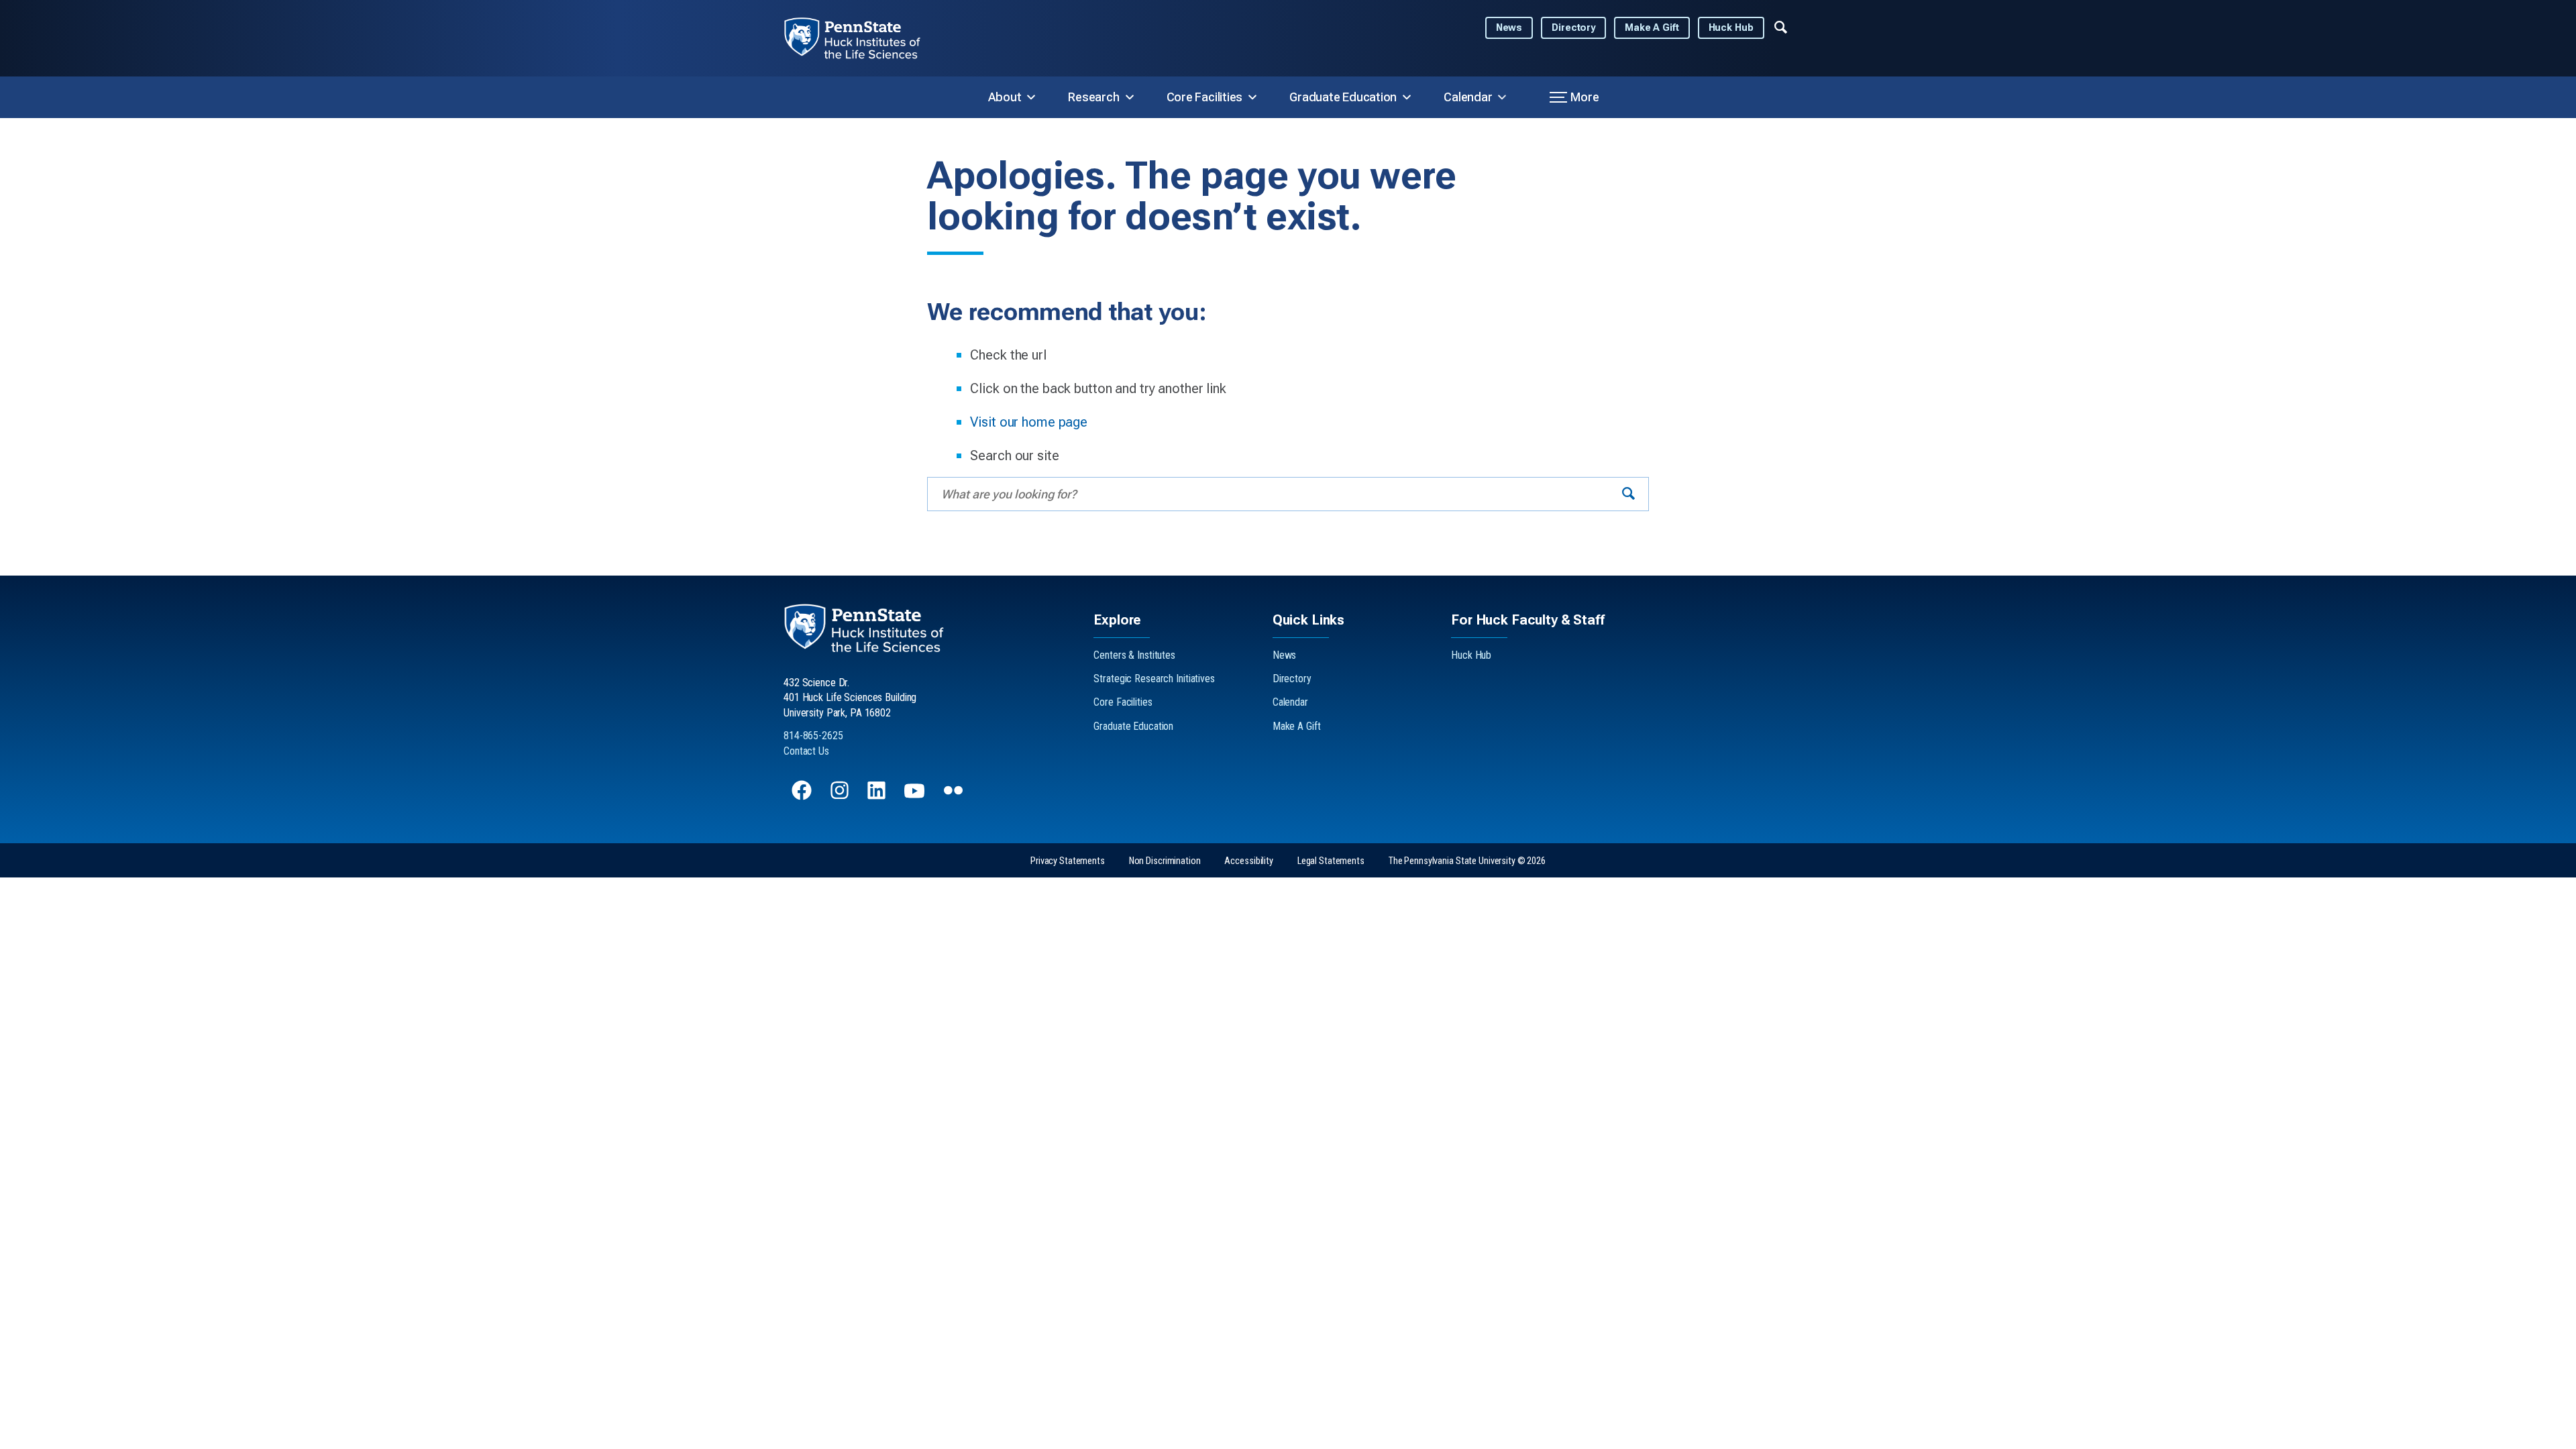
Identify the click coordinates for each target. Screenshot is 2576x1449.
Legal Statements (1331, 861)
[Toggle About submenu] (1031, 97)
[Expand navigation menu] (1781, 26)
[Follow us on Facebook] (803, 797)
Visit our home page (1029, 422)
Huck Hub (1731, 28)
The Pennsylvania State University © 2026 (1467, 861)
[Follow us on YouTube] (916, 797)
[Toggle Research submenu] (1130, 97)
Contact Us (806, 751)
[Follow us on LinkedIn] (878, 797)
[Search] (1628, 494)
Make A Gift (1652, 28)
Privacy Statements (1068, 861)
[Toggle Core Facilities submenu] (1252, 97)
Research (1093, 97)
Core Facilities (1205, 97)
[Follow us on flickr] (955, 797)
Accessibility (1248, 861)
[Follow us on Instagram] (841, 797)
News (1509, 28)
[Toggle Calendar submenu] (1502, 97)
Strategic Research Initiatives (1154, 679)
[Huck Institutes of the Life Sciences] (863, 38)
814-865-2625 (813, 736)
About (1005, 97)
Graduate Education (1343, 97)
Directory (1573, 28)
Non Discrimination (1165, 861)
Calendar (1468, 97)
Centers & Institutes (1134, 655)
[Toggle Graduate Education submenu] (1407, 97)
